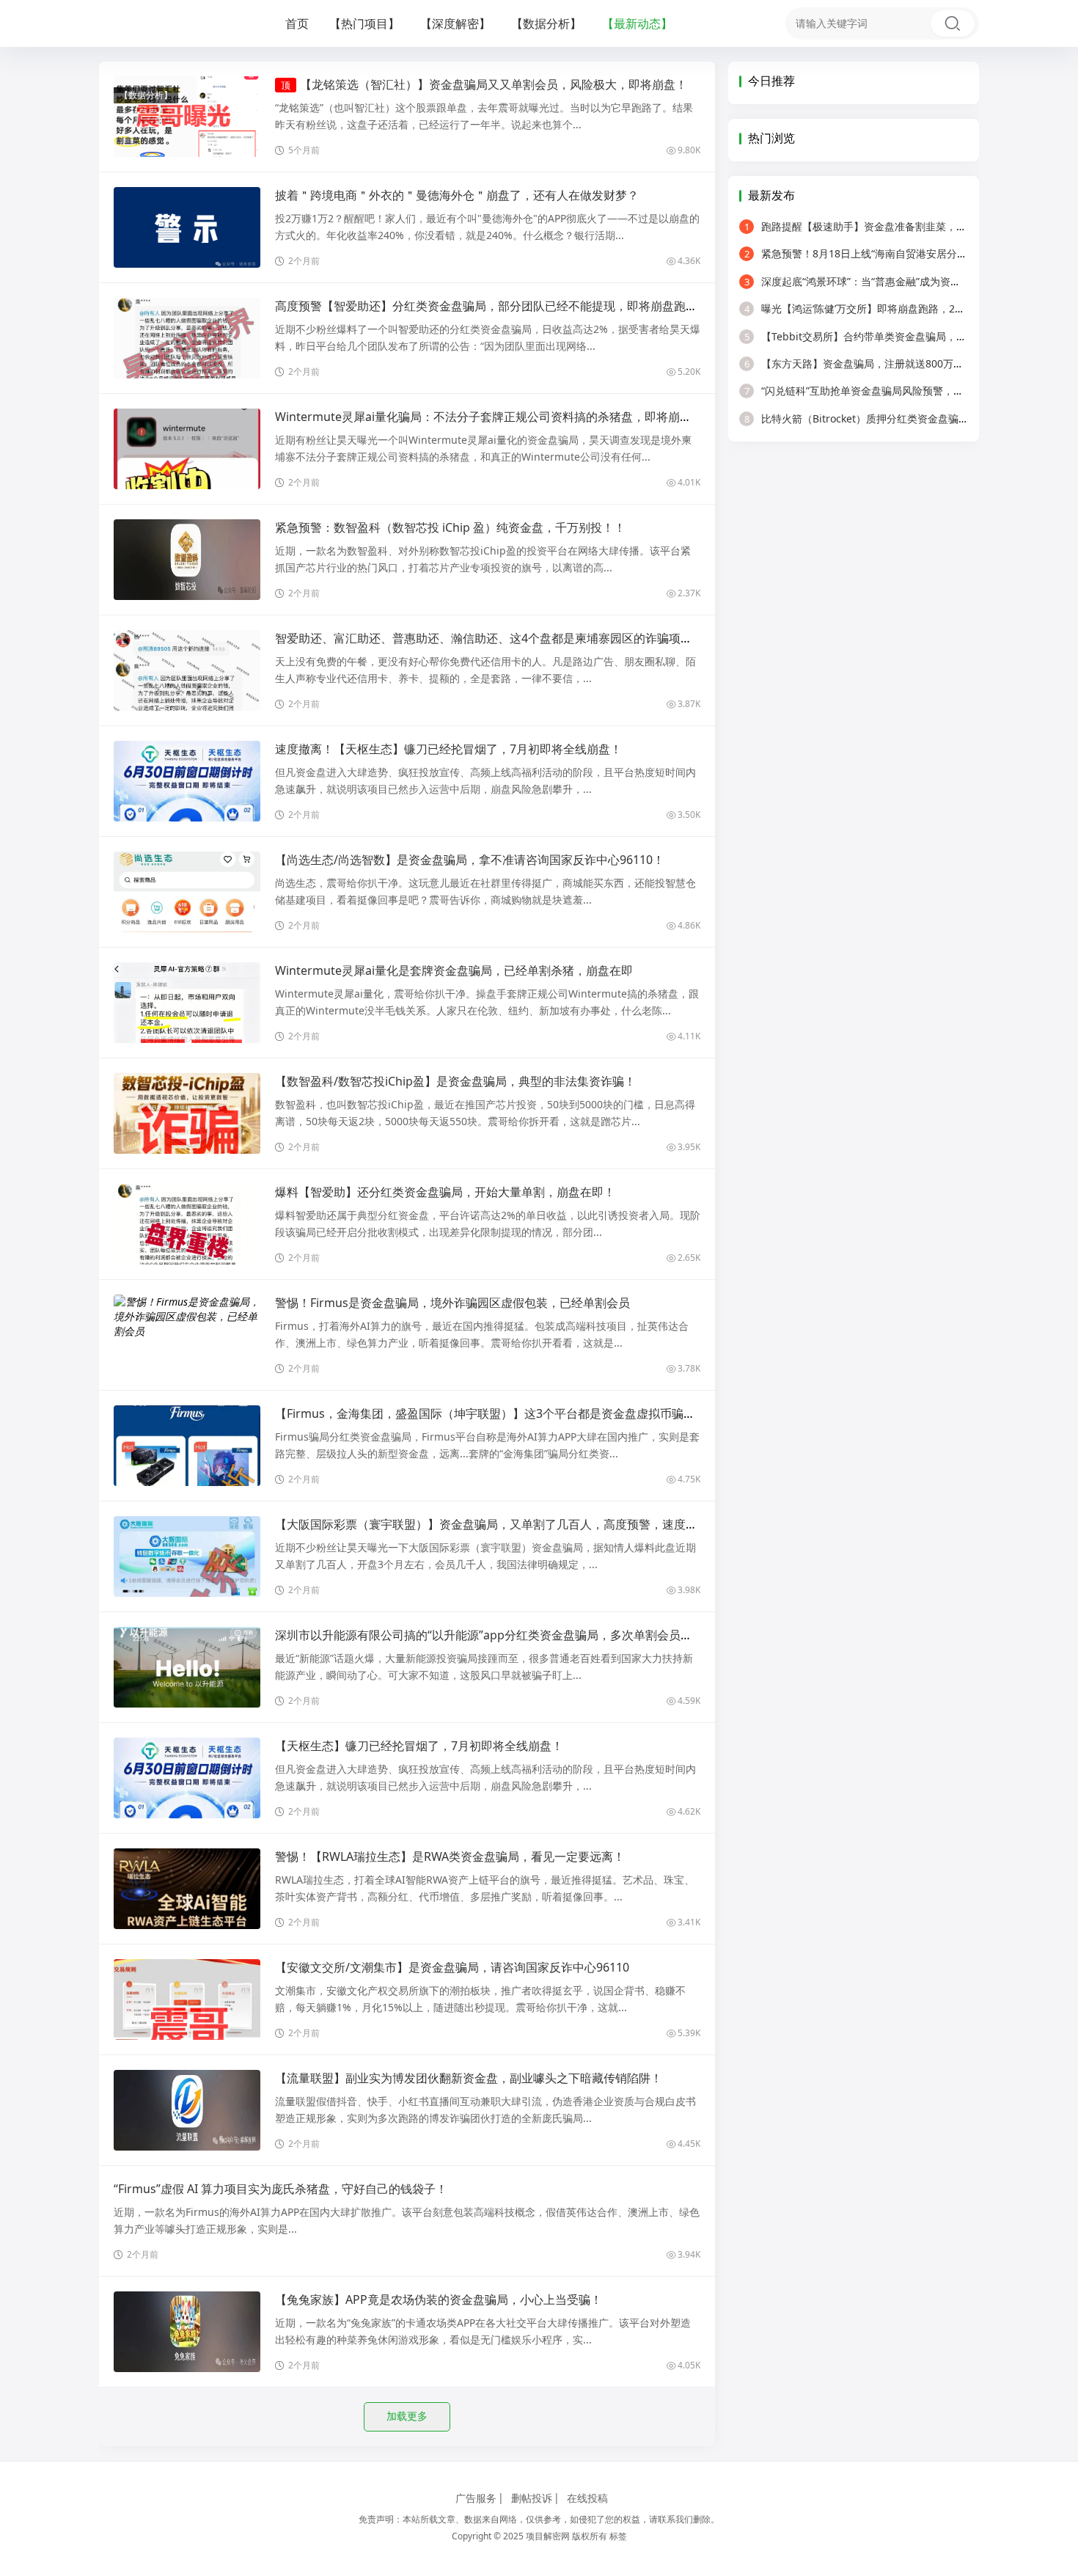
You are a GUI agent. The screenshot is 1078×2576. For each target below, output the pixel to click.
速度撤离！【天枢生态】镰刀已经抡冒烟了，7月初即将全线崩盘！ (448, 749)
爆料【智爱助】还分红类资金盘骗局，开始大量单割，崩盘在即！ (445, 1192)
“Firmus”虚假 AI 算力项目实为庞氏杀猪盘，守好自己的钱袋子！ (280, 2189)
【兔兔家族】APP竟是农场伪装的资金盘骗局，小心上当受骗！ (439, 2299)
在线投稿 (587, 2498)
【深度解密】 (455, 23)
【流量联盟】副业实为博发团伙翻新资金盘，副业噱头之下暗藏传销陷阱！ (469, 2078)
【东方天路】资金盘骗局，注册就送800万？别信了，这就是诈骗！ (905, 363)
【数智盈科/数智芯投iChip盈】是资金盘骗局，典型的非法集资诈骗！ (455, 1081)
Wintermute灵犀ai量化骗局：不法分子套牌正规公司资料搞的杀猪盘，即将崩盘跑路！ (501, 417)
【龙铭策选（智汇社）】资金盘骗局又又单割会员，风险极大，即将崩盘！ (494, 84)
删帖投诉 (532, 2498)
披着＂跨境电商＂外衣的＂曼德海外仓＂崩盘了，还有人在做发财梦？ (457, 195)
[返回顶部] (1049, 2046)
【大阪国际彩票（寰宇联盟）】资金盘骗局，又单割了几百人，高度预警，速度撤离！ (498, 1524)
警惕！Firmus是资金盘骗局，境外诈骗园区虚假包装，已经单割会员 (452, 1303)
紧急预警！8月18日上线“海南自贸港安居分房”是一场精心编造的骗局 (909, 253)
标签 (618, 2536)
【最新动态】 (637, 23)
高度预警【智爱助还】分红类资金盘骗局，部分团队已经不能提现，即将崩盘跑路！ (492, 306)
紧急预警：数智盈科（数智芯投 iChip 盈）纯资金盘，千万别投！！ (450, 527)
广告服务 (476, 2498)
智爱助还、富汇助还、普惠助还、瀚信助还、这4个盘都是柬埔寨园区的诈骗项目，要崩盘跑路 (519, 638)
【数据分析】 (546, 23)
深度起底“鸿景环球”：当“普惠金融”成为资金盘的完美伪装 (883, 281)
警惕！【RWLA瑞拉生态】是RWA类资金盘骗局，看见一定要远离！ (450, 1856)
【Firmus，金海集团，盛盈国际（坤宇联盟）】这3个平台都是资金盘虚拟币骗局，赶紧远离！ (520, 1413)
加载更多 (407, 2416)
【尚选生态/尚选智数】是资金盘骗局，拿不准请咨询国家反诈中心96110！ (470, 860)
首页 (297, 23)
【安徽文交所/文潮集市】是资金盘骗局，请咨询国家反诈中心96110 (452, 1967)
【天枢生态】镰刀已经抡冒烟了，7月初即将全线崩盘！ (419, 1746)
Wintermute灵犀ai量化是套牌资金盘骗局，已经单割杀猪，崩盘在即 (454, 970)
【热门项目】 (364, 23)
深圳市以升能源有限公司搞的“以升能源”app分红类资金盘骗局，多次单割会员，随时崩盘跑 (513, 1635)
